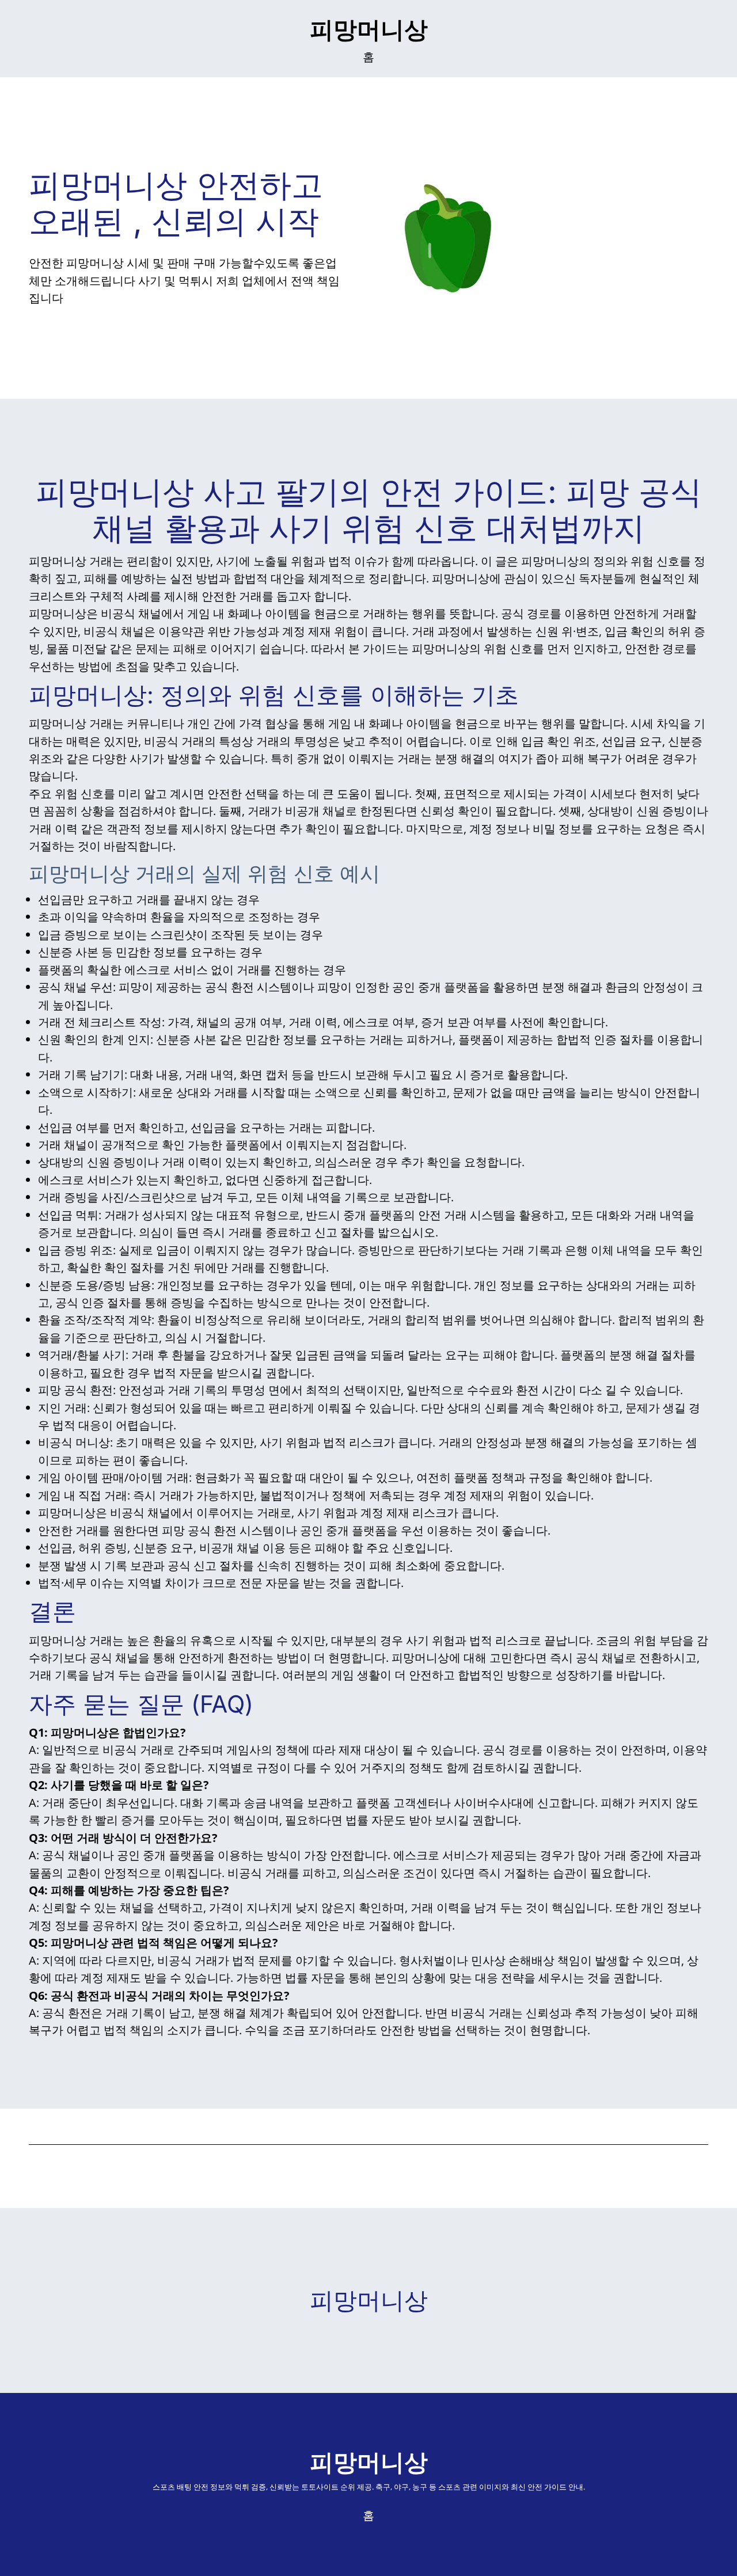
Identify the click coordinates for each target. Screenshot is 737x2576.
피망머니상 (369, 29)
